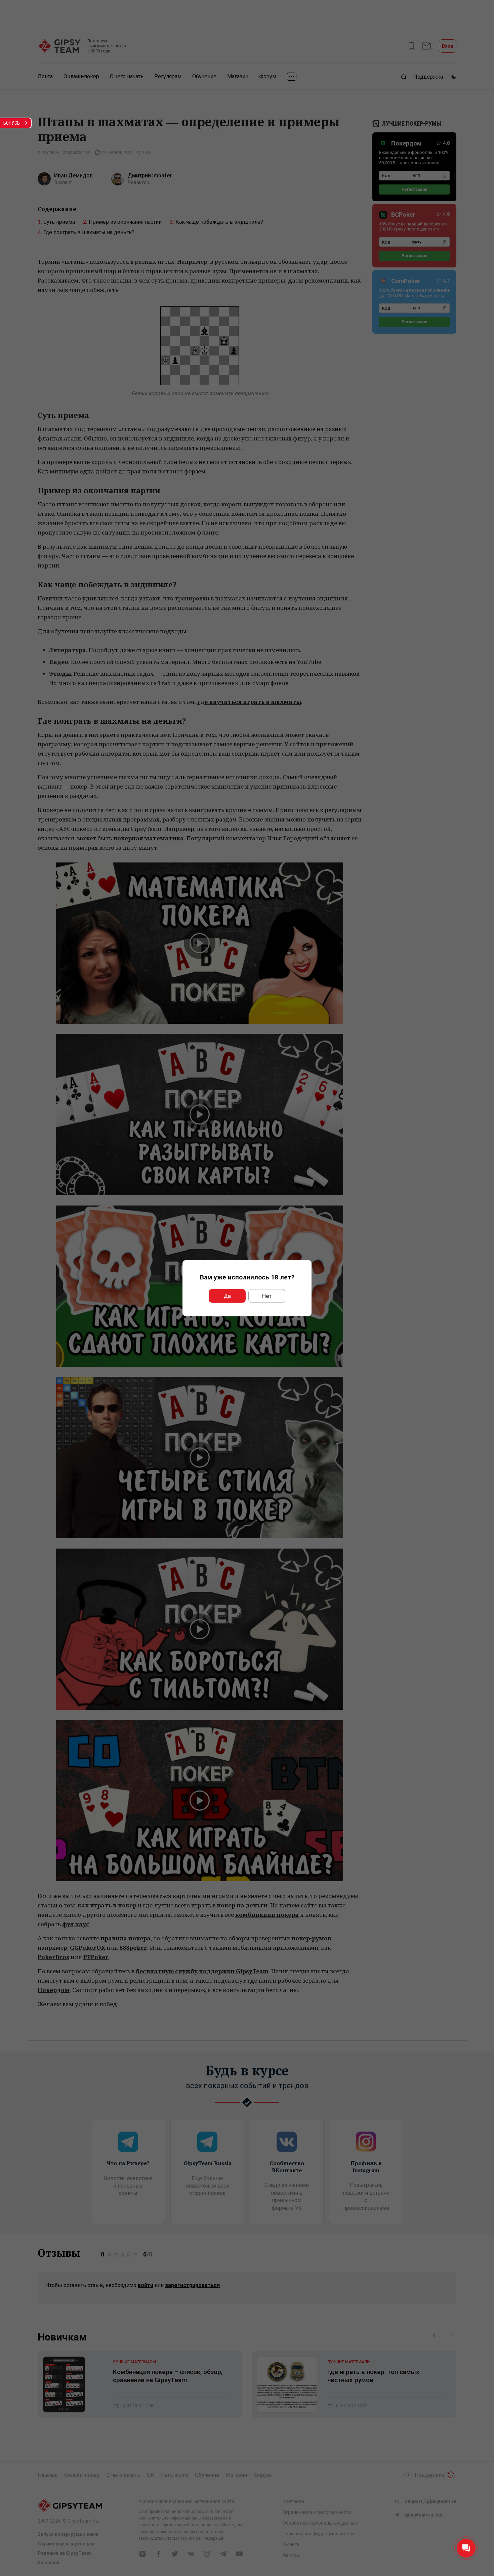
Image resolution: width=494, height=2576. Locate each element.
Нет (267, 1296)
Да (227, 1296)
